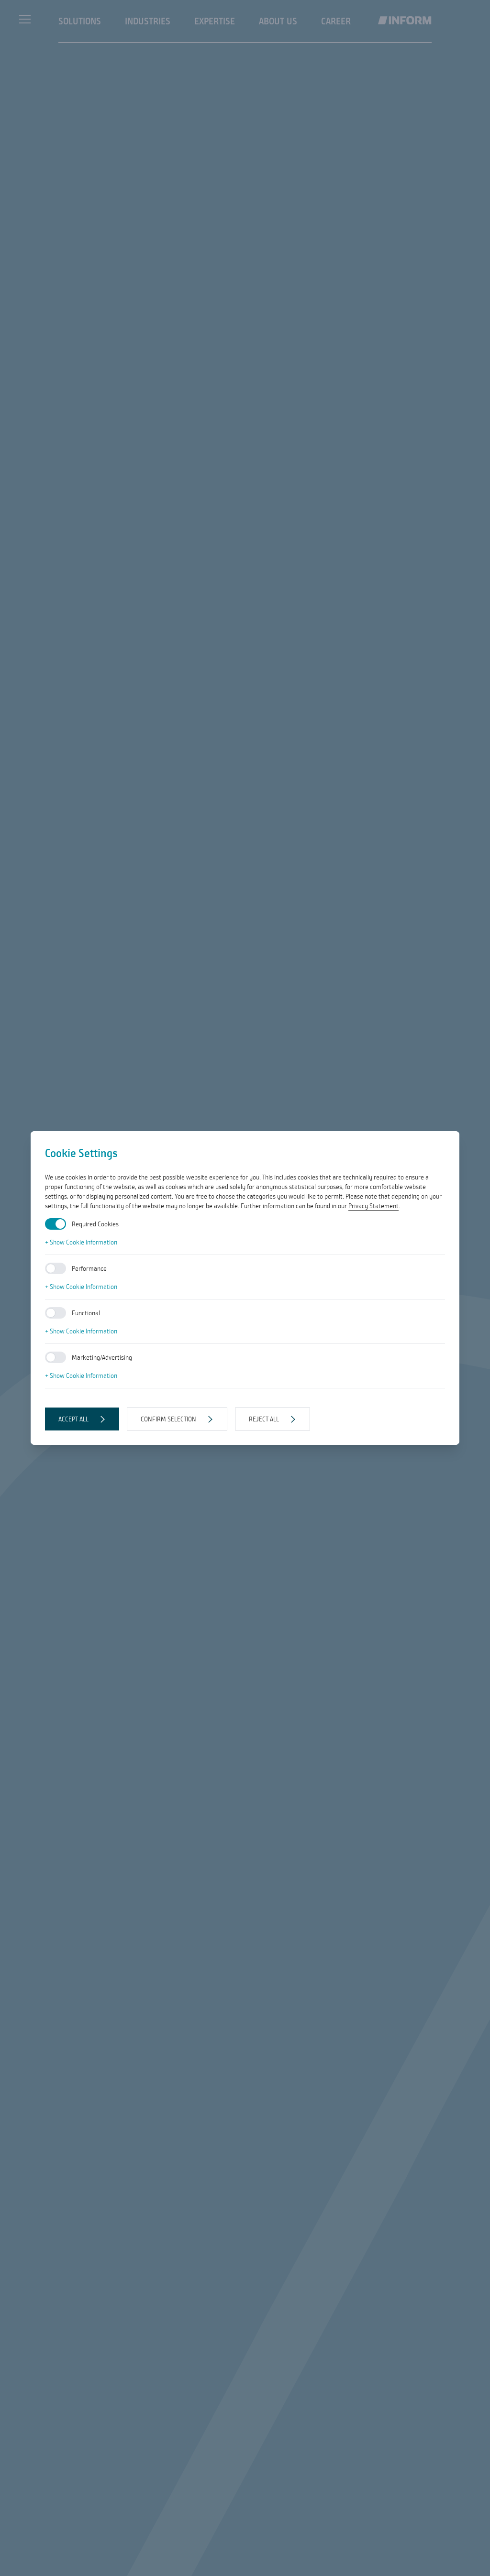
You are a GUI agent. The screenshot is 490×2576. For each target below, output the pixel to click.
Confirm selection (168, 1419)
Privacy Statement (373, 1206)
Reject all (264, 1419)
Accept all (73, 1419)
